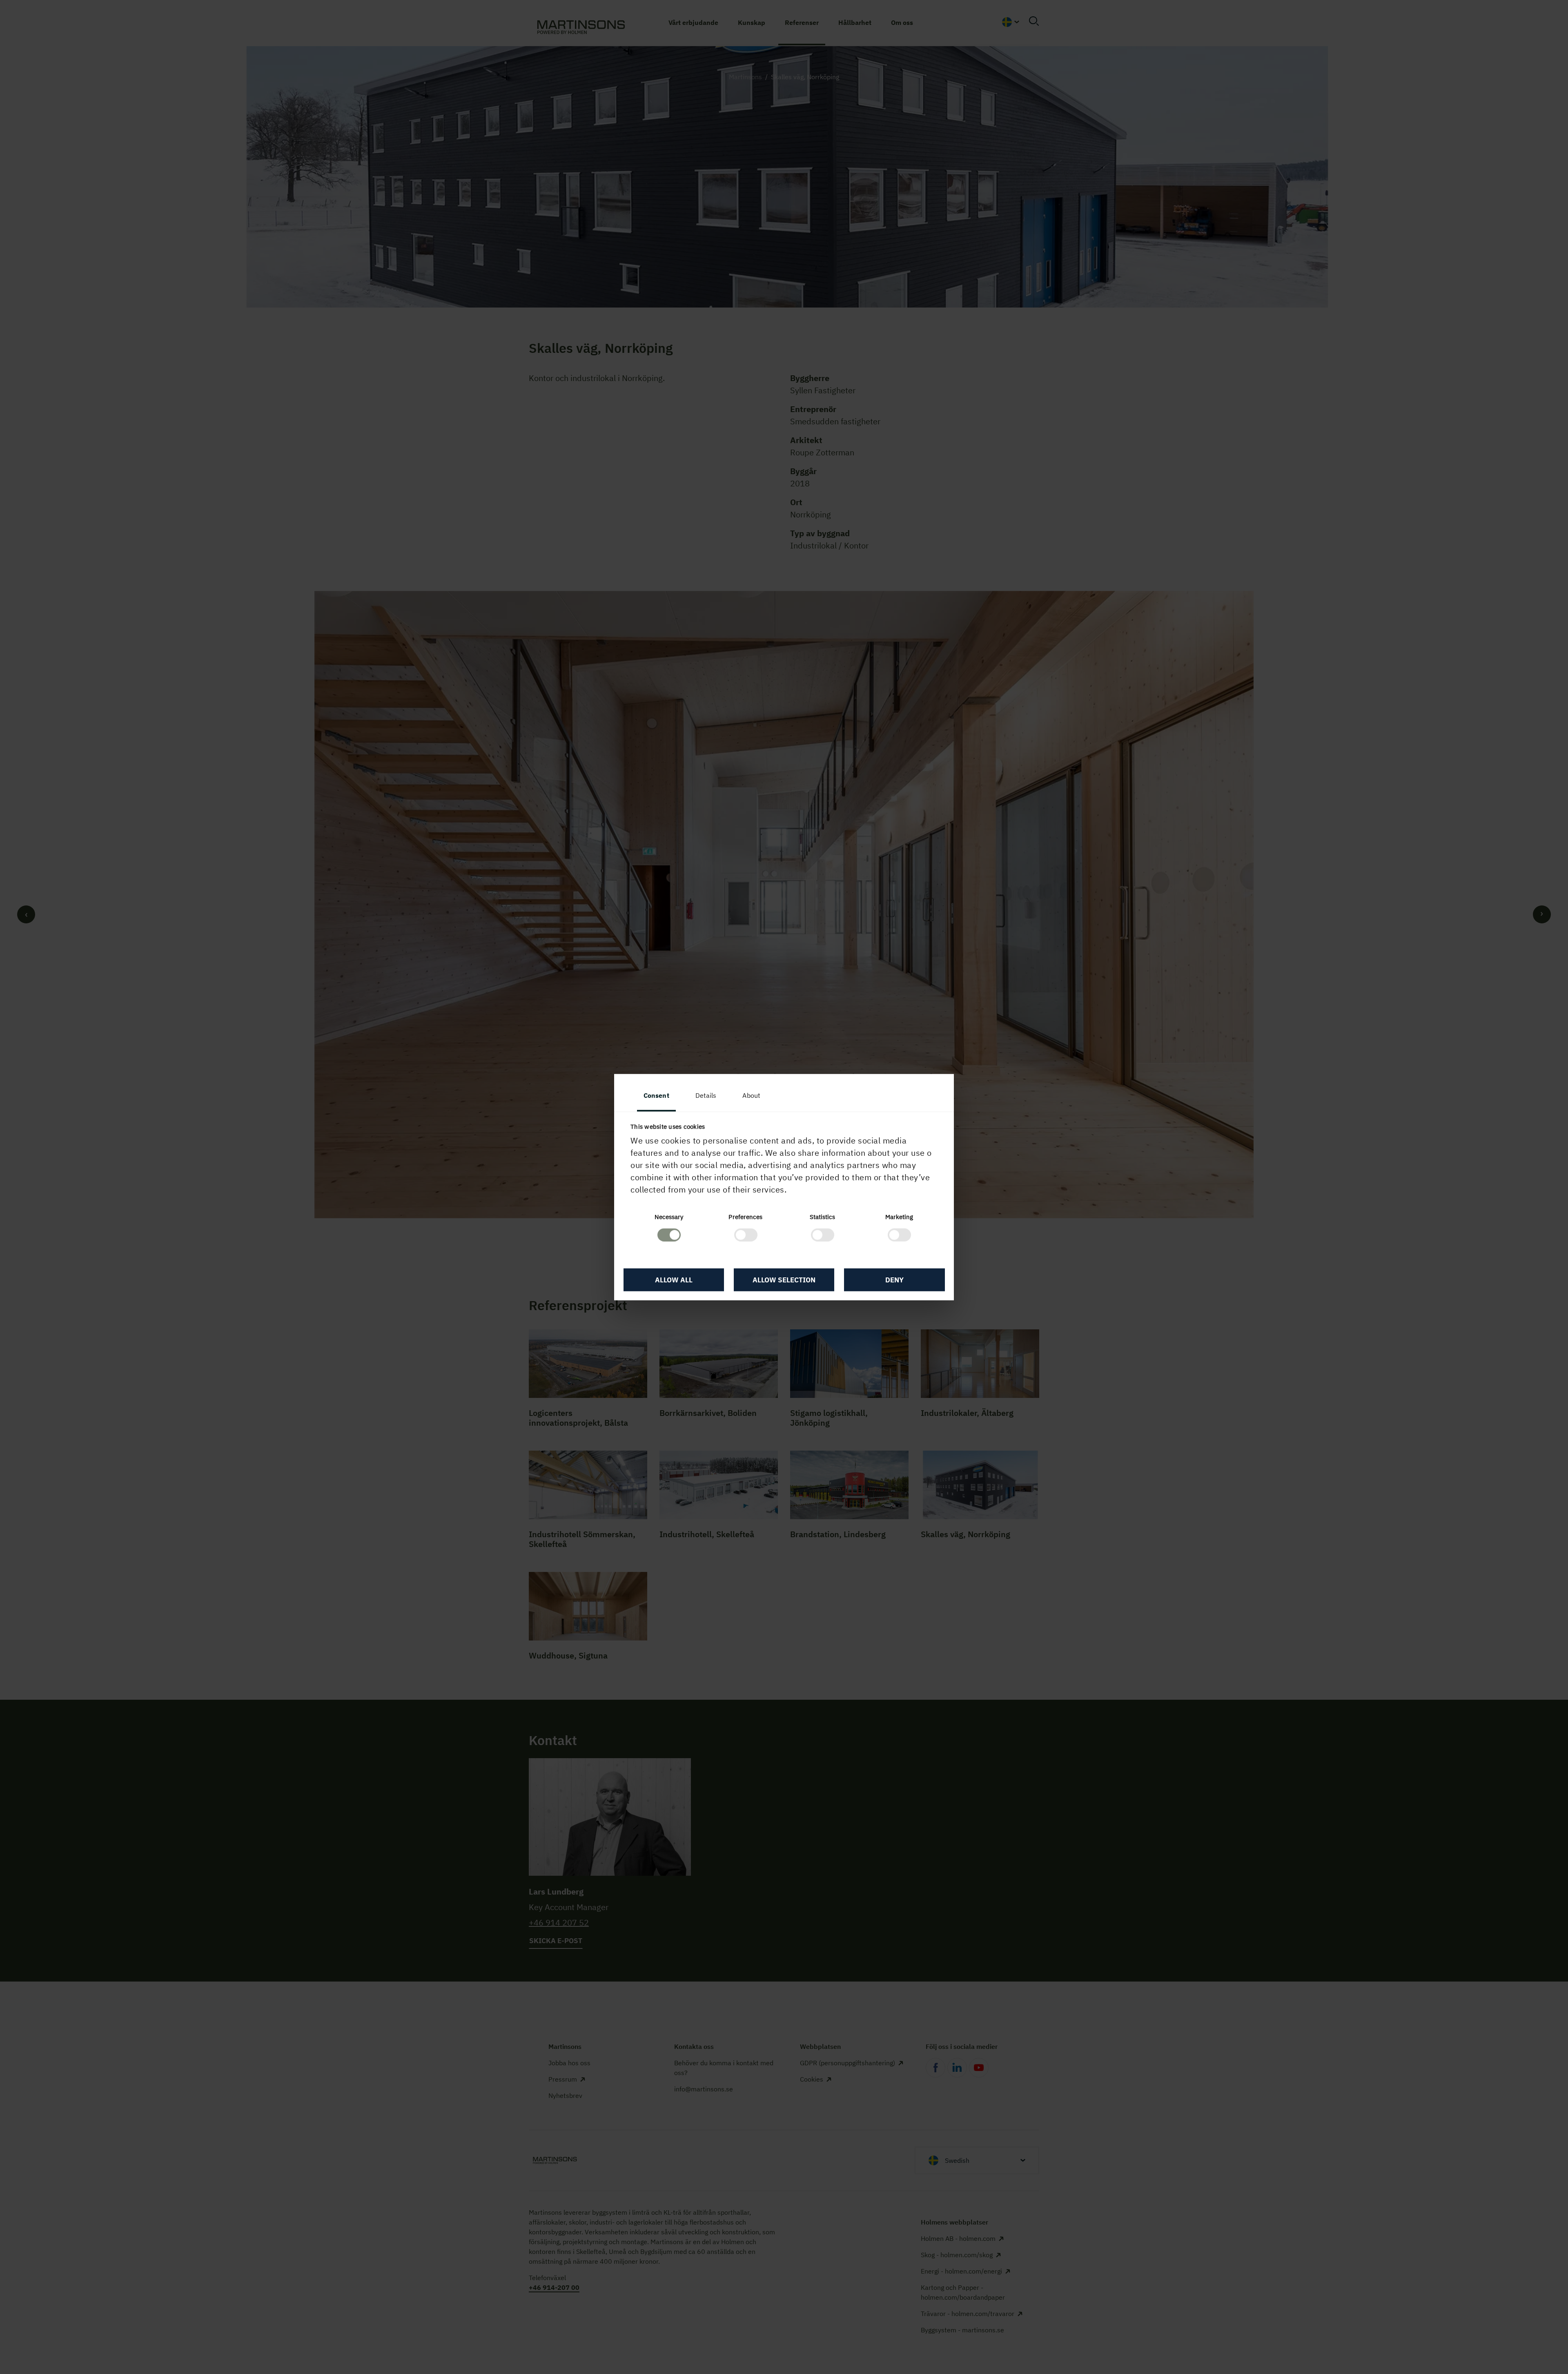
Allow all (674, 1280)
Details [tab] (706, 1095)
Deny (894, 1280)
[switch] (746, 1235)
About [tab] (751, 1095)
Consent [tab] (656, 1095)
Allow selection (784, 1280)
